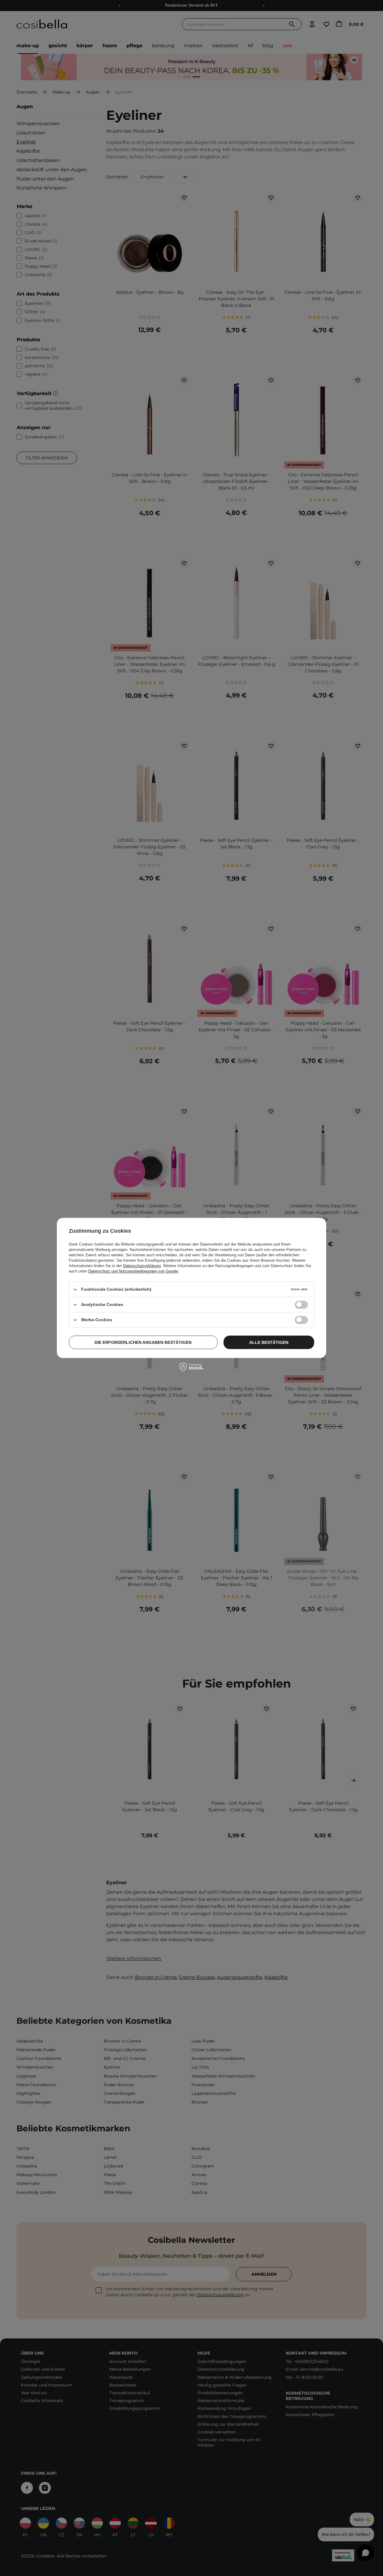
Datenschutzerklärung (142, 1266)
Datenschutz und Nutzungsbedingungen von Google (133, 1271)
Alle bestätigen (269, 1342)
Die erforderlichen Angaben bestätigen (143, 1342)
